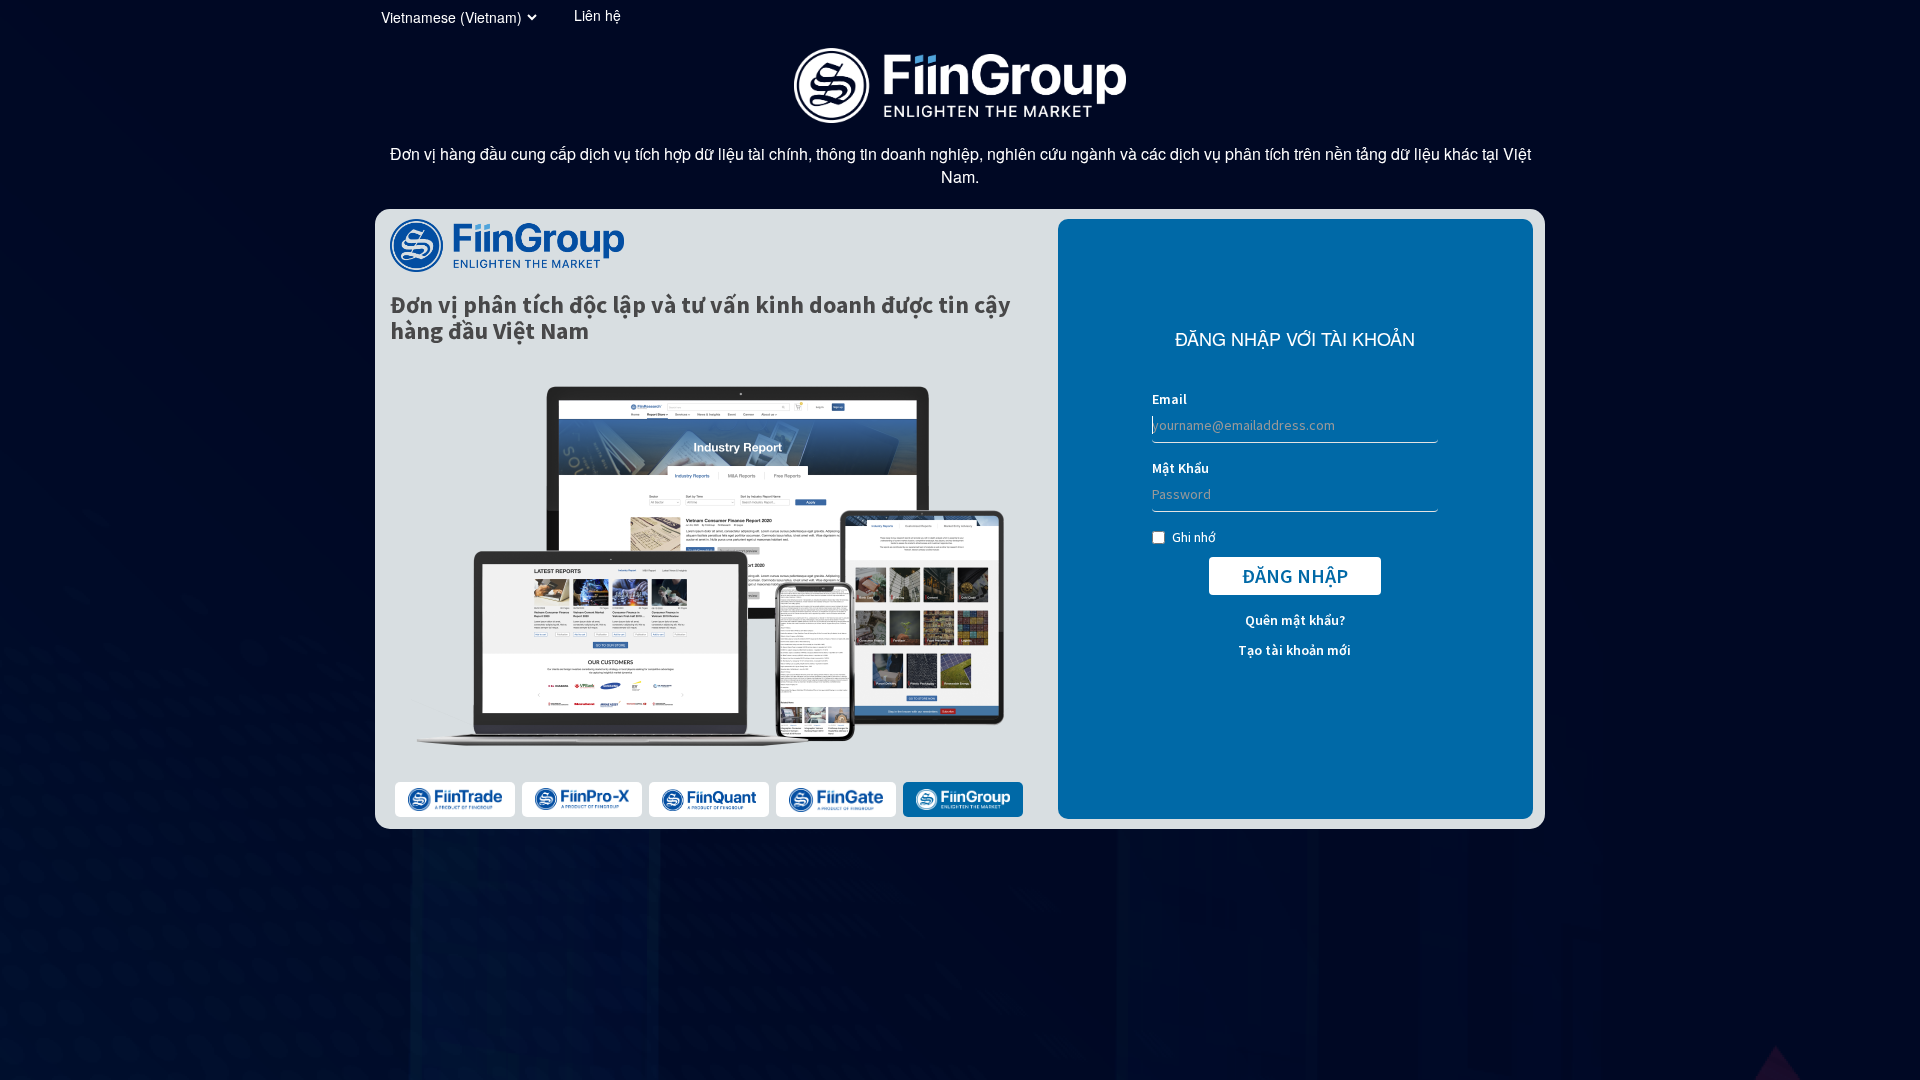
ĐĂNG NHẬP (1295, 575)
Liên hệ (597, 15)
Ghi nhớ (1194, 537)
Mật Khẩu (1180, 468)
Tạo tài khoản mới (1294, 650)
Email (1169, 399)
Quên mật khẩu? (1295, 620)
